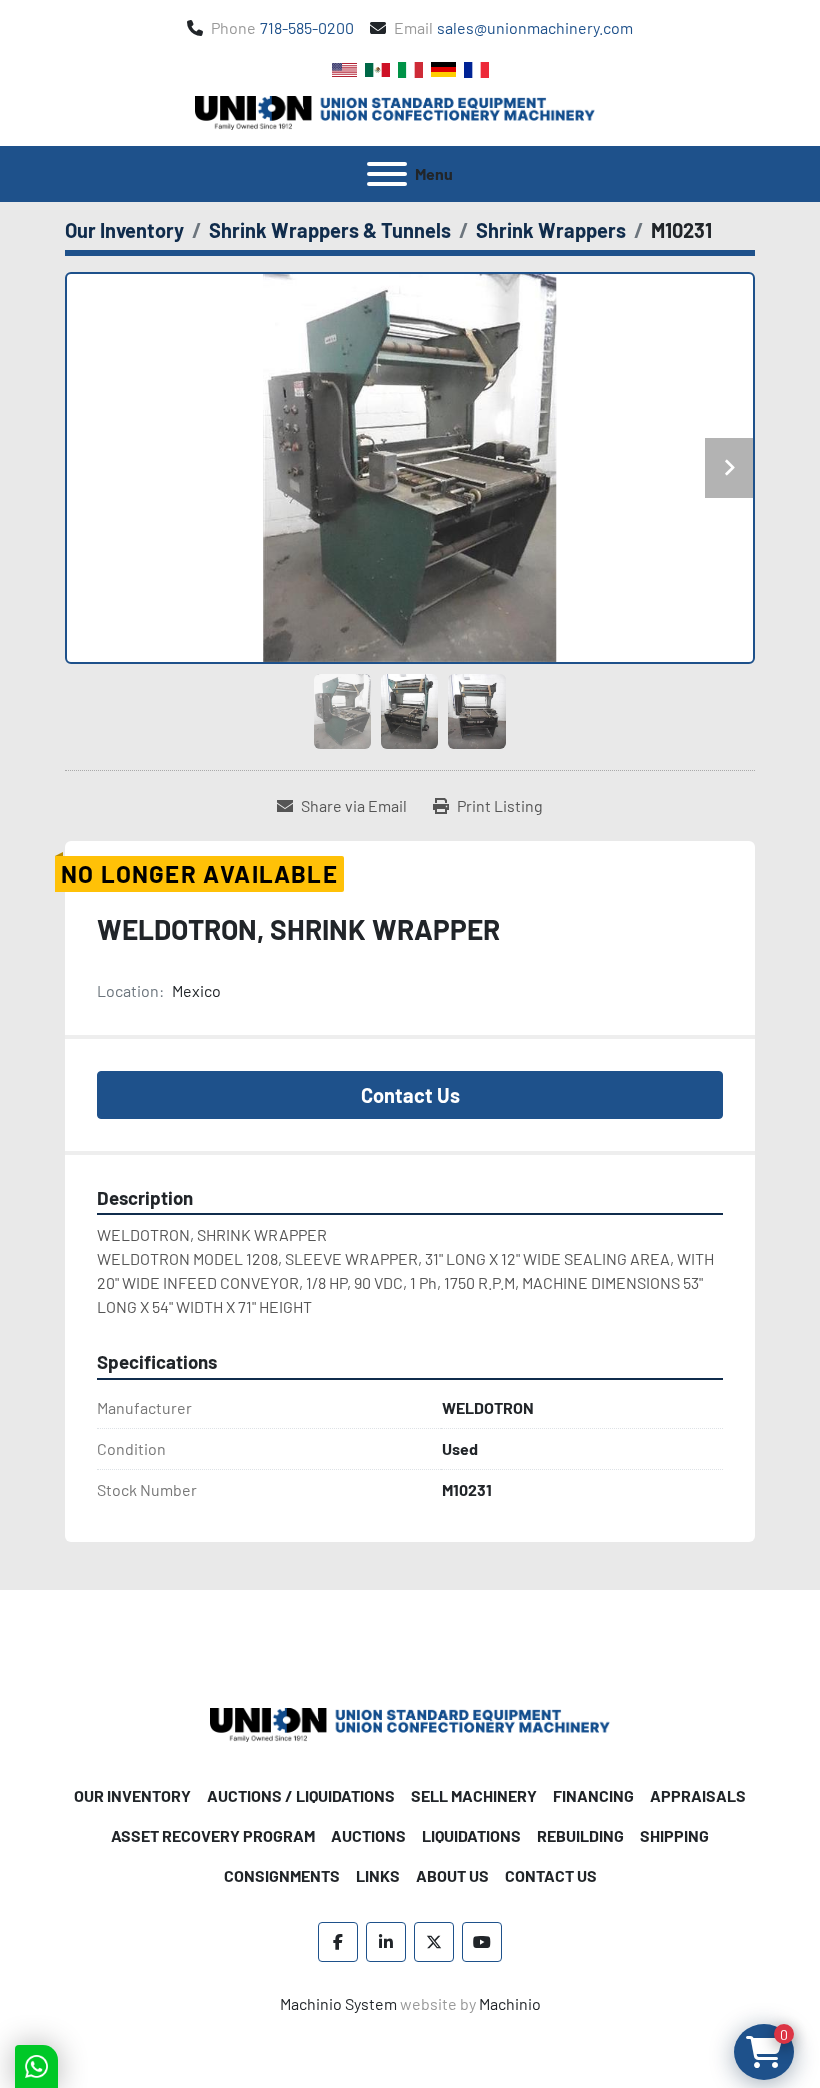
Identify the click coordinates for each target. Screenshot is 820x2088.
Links (378, 1875)
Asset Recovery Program (213, 1835)
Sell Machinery (474, 1795)
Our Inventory (132, 1795)
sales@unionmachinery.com (535, 27)
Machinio (510, 2003)
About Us (452, 1875)
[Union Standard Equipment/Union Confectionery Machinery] (410, 1722)
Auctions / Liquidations (301, 1795)
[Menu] (387, 174)
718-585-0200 (307, 27)
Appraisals (698, 1795)
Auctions (368, 1835)
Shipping (674, 1835)
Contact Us (410, 1095)
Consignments (282, 1875)
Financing (593, 1795)
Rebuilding (580, 1835)
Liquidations (471, 1835)
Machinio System (338, 2003)
